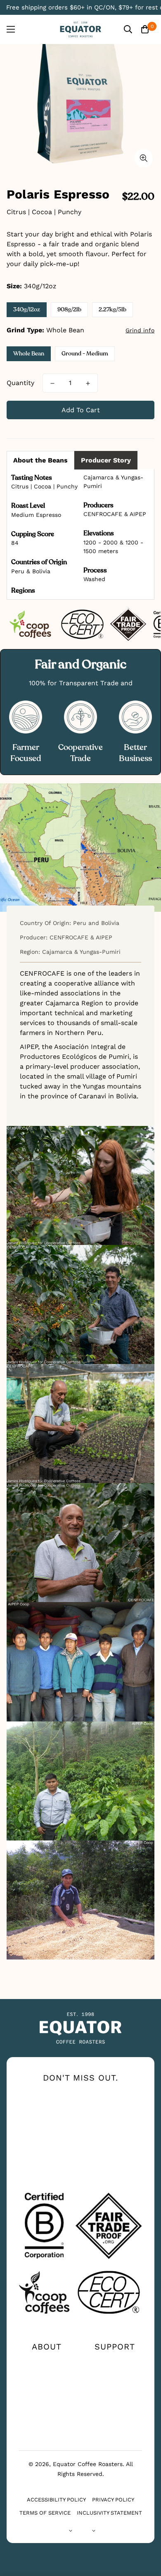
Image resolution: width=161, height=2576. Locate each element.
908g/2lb (69, 309)
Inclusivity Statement (109, 2513)
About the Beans (40, 460)
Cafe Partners (46, 2414)
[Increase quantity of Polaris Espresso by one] (88, 383)
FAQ (115, 2388)
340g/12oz (27, 309)
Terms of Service (45, 2513)
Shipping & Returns (115, 2404)
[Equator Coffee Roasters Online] (80, 29)
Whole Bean (29, 354)
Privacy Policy (113, 2500)
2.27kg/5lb (112, 309)
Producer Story (106, 460)
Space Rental (47, 2427)
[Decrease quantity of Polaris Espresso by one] (52, 383)
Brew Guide (47, 2388)
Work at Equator (47, 2401)
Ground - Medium (85, 354)
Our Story (47, 2361)
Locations (115, 2375)
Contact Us (115, 2361)
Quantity (20, 383)
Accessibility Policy (56, 2500)
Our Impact (46, 2375)
